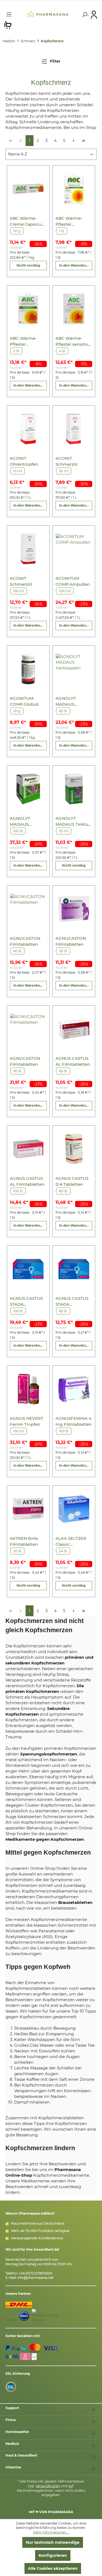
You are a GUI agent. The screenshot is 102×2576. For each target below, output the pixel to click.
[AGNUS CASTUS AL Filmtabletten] (74, 1029)
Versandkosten (48, 2486)
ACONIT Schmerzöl (67, 461)
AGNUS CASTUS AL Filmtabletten (73, 1061)
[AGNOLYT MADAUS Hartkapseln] (74, 669)
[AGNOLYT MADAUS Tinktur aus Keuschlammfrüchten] (74, 789)
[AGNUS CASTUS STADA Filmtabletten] (28, 1269)
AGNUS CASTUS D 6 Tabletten (72, 1181)
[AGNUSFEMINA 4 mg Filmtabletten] (74, 1389)
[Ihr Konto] (94, 14)
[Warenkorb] (8, 25)
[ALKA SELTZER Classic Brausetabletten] (74, 1509)
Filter (55, 61)
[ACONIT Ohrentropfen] (28, 429)
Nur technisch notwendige (53, 2542)
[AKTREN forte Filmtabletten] (28, 1509)
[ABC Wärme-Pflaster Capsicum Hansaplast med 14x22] (74, 189)
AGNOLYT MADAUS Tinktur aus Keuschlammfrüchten (74, 822)
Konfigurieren (53, 2555)
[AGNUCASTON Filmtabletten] (28, 909)
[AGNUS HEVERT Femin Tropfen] (28, 1389)
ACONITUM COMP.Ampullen (73, 581)
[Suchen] (84, 15)
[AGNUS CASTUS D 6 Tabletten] (74, 1149)
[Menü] (9, 14)
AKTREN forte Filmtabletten (24, 1541)
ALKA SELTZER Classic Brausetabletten (72, 1542)
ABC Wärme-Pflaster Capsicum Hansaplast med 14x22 (72, 221)
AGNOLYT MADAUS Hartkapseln (68, 701)
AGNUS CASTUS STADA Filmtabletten (26, 1302)
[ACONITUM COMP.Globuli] (28, 669)
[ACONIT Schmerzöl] (74, 429)
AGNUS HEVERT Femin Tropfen (27, 1421)
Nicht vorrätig (28, 265)
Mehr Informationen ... (51, 2532)
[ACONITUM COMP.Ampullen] (74, 549)
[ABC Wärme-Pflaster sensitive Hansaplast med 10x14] (74, 309)
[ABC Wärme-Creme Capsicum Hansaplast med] (28, 189)
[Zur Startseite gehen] (48, 14)
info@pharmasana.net (35, 2278)
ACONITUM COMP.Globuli (24, 701)
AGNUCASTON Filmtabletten (25, 941)
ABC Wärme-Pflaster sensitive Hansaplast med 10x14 (73, 341)
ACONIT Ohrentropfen (24, 461)
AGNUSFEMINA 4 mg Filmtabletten (74, 1421)
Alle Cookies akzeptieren (53, 2568)
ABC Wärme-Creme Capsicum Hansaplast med (28, 221)
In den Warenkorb (74, 265)
